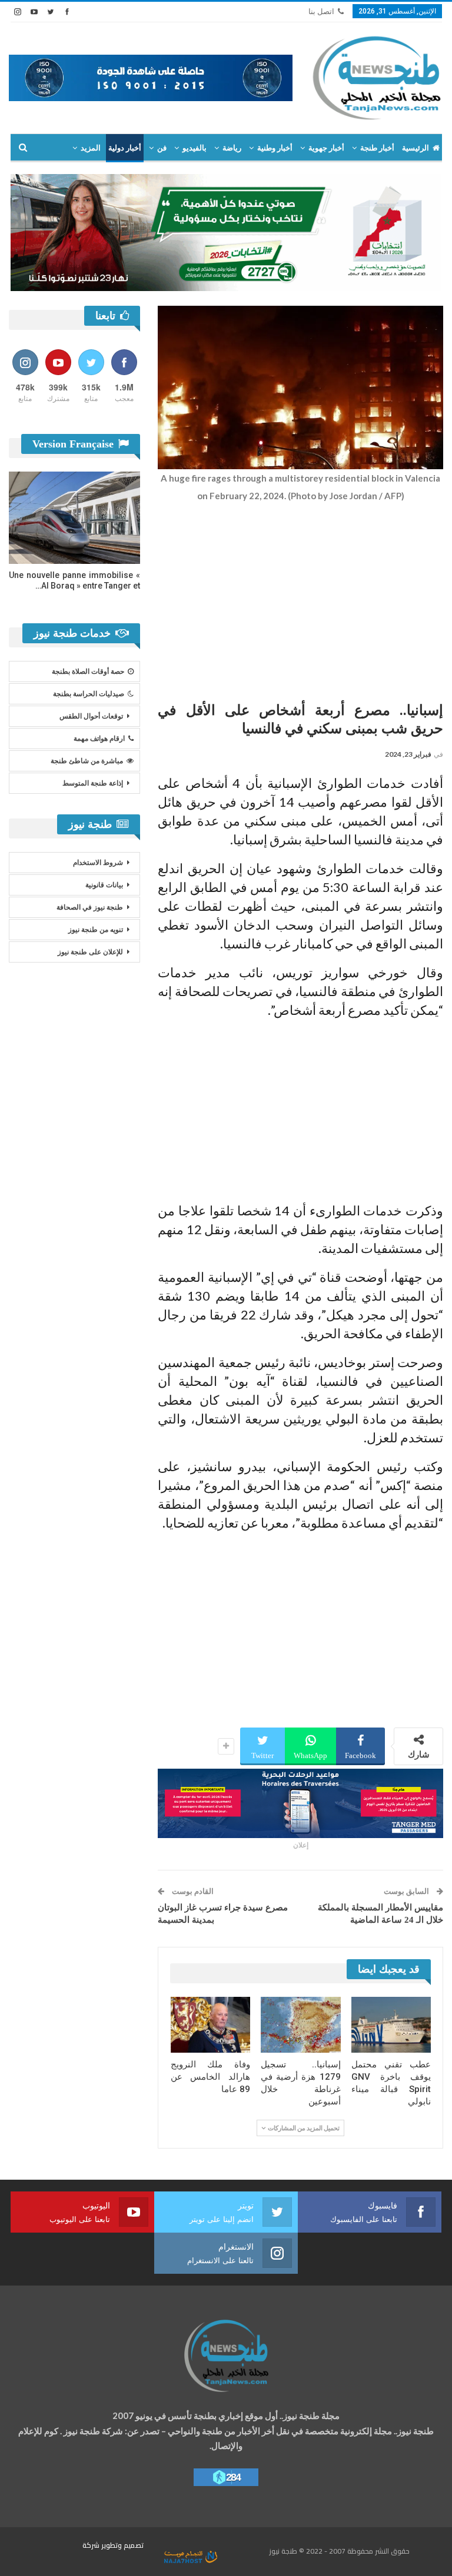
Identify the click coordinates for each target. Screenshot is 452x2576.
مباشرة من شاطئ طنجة (87, 761)
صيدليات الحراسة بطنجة (89, 694)
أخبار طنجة (377, 148)
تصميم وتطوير (122, 2545)
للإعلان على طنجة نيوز (90, 952)
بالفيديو (195, 148)
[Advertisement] (300, 599)
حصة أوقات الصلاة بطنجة (88, 671)
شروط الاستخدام (98, 863)
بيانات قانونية (104, 885)
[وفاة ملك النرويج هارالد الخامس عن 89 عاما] (211, 2025)
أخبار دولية (125, 148)
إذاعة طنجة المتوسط (93, 783)
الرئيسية (416, 148)
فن (162, 148)
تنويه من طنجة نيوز (96, 930)
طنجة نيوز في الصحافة (90, 907)
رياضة (232, 148)
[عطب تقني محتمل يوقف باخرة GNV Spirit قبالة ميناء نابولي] (391, 2025)
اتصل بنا (321, 11)
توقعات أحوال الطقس (91, 716)
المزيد (91, 148)
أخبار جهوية (326, 148)
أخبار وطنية (275, 148)
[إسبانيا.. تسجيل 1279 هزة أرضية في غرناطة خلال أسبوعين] (301, 2025)
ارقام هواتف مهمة (99, 739)
